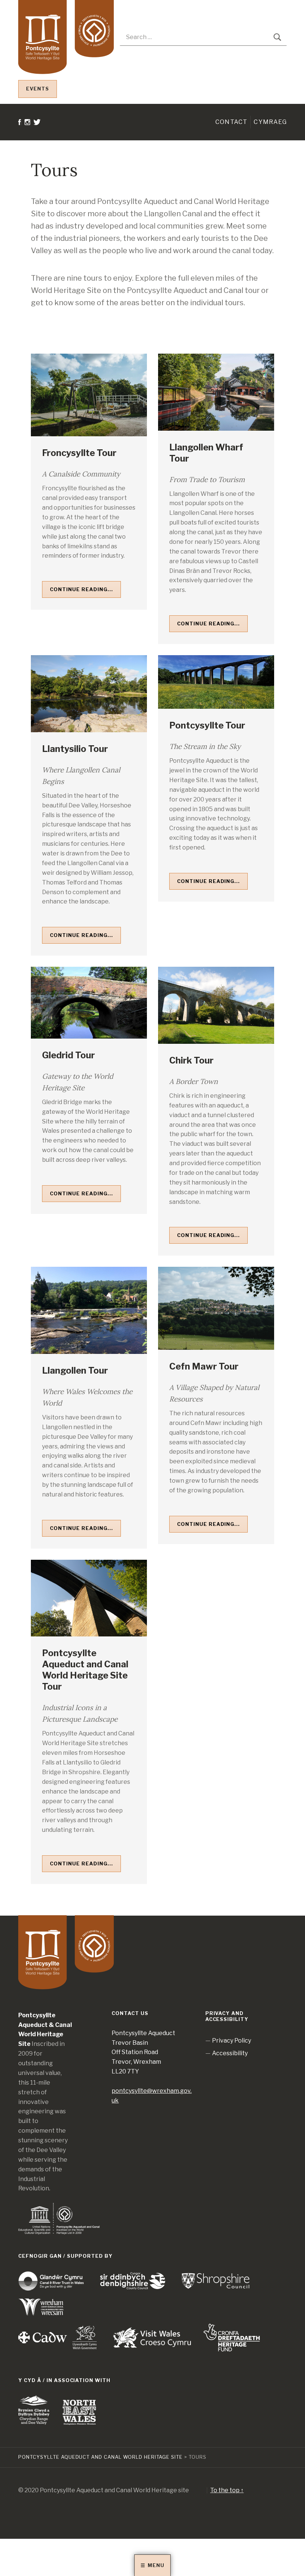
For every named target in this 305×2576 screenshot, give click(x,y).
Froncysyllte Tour (79, 453)
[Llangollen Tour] (89, 1310)
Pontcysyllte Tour (207, 725)
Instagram (28, 164)
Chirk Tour (191, 1060)
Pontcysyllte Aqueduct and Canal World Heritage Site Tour (85, 1670)
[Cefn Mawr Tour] (216, 1308)
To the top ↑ (227, 2490)
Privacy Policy (232, 2041)
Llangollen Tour (75, 1370)
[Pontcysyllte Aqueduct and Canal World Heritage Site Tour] (89, 1598)
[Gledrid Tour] (89, 1003)
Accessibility (230, 2053)
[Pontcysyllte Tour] (216, 682)
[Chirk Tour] (216, 1005)
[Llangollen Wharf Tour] (216, 392)
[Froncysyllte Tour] (89, 395)
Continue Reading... (81, 589)
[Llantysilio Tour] (89, 694)
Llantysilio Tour (75, 749)
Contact (231, 122)
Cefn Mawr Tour (204, 1366)
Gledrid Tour (68, 1055)
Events (38, 89)
